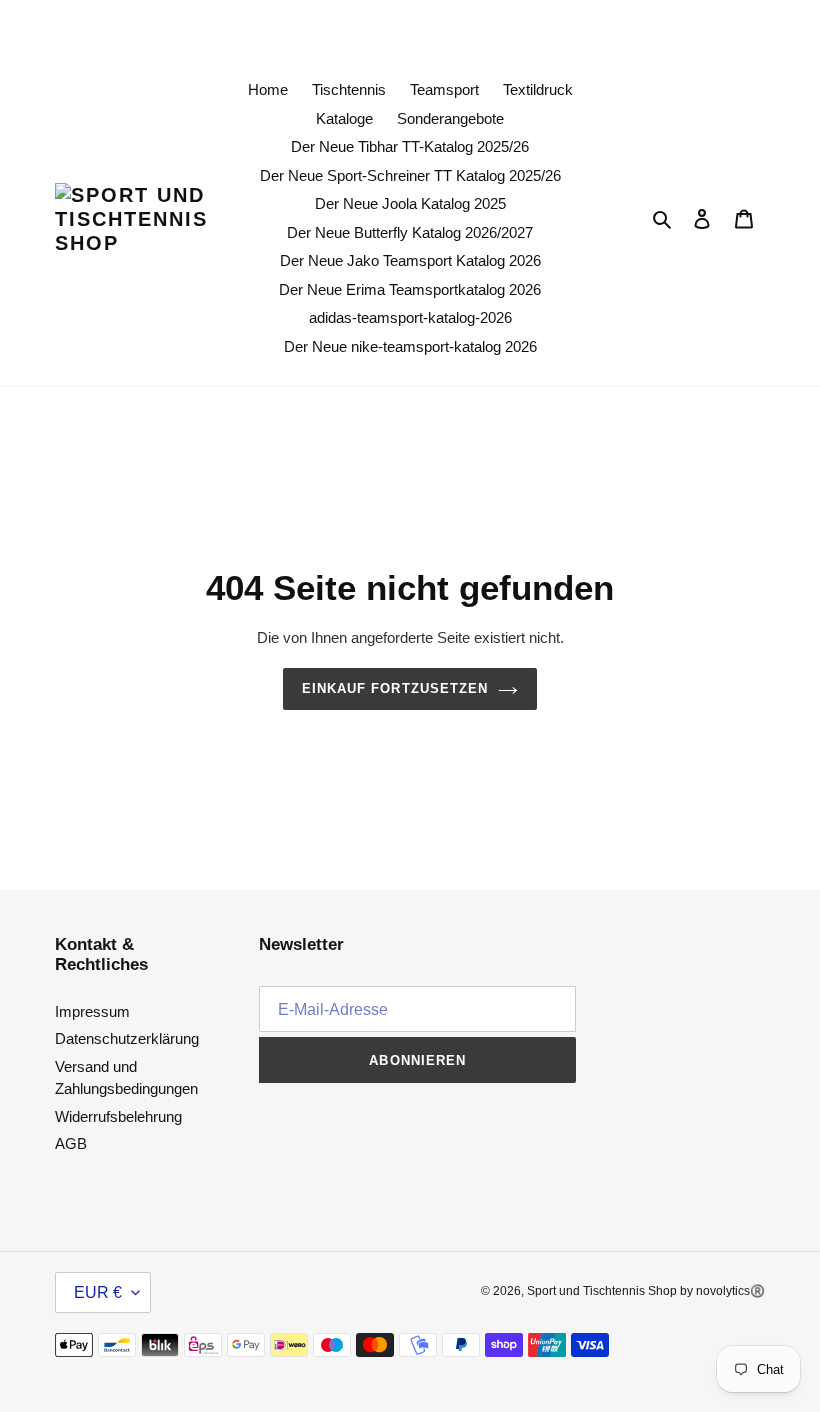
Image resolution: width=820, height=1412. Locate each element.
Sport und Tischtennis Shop (603, 1291)
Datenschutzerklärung (127, 1038)
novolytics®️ (730, 1291)
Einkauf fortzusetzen (395, 688)
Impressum (92, 1011)
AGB (71, 1143)
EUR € (98, 1292)
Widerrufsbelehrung (118, 1116)
